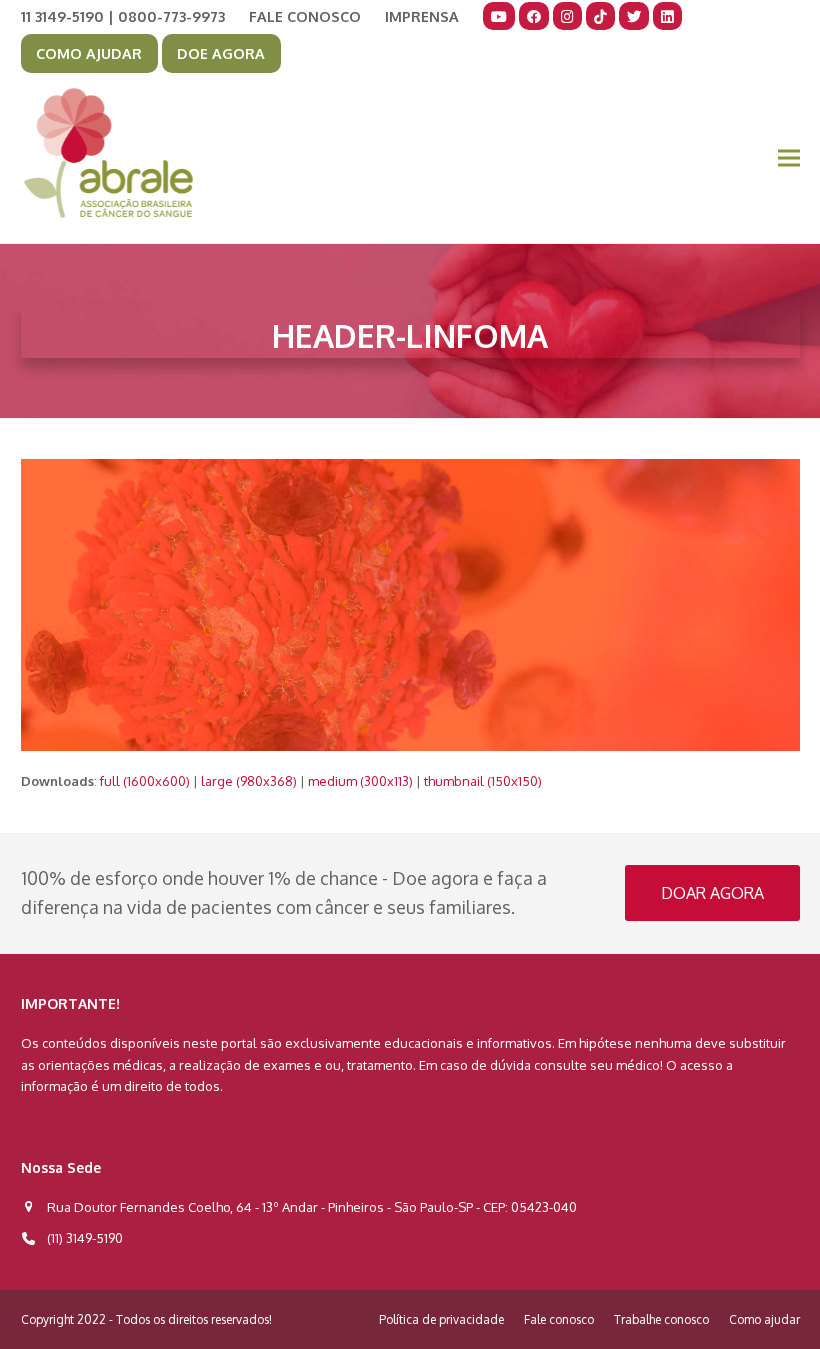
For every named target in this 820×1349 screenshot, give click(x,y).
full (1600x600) (145, 781)
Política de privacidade (441, 1319)
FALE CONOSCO (305, 16)
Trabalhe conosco (661, 1319)
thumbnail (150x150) (483, 781)
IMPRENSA (422, 16)
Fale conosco (559, 1319)
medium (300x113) (360, 781)
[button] (789, 158)
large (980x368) (249, 781)
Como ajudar (764, 1319)
